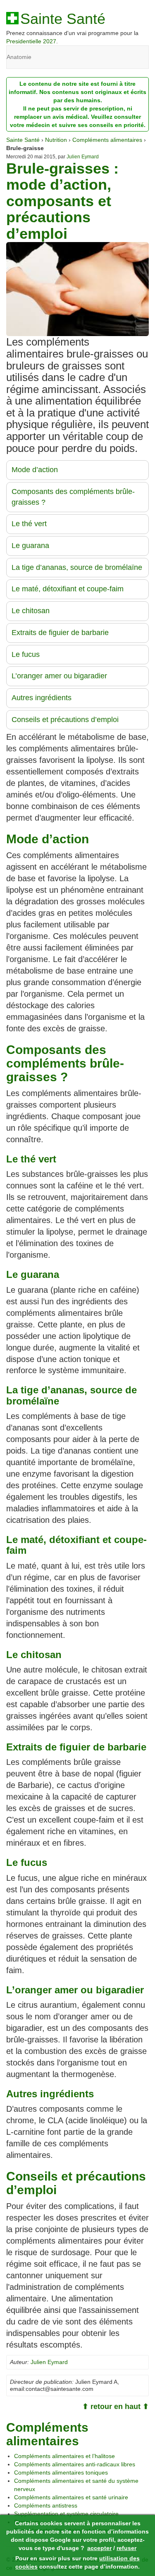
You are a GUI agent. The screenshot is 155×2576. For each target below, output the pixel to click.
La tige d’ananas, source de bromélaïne (77, 567)
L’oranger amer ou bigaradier (59, 676)
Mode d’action (35, 470)
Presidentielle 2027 (31, 41)
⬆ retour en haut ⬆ (116, 2407)
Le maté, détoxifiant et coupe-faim (68, 589)
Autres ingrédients (42, 698)
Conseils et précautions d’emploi (65, 720)
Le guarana (30, 546)
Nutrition (56, 140)
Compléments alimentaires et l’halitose (64, 2456)
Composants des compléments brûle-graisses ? (73, 497)
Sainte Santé (63, 19)
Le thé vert (29, 524)
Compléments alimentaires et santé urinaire (71, 2497)
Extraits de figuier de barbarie (60, 633)
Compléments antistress (46, 2505)
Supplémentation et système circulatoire (66, 2514)
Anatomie (19, 57)
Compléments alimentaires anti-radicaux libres (75, 2464)
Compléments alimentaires (107, 140)
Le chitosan (31, 611)
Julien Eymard (83, 157)
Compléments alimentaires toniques (61, 2472)
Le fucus (26, 654)
